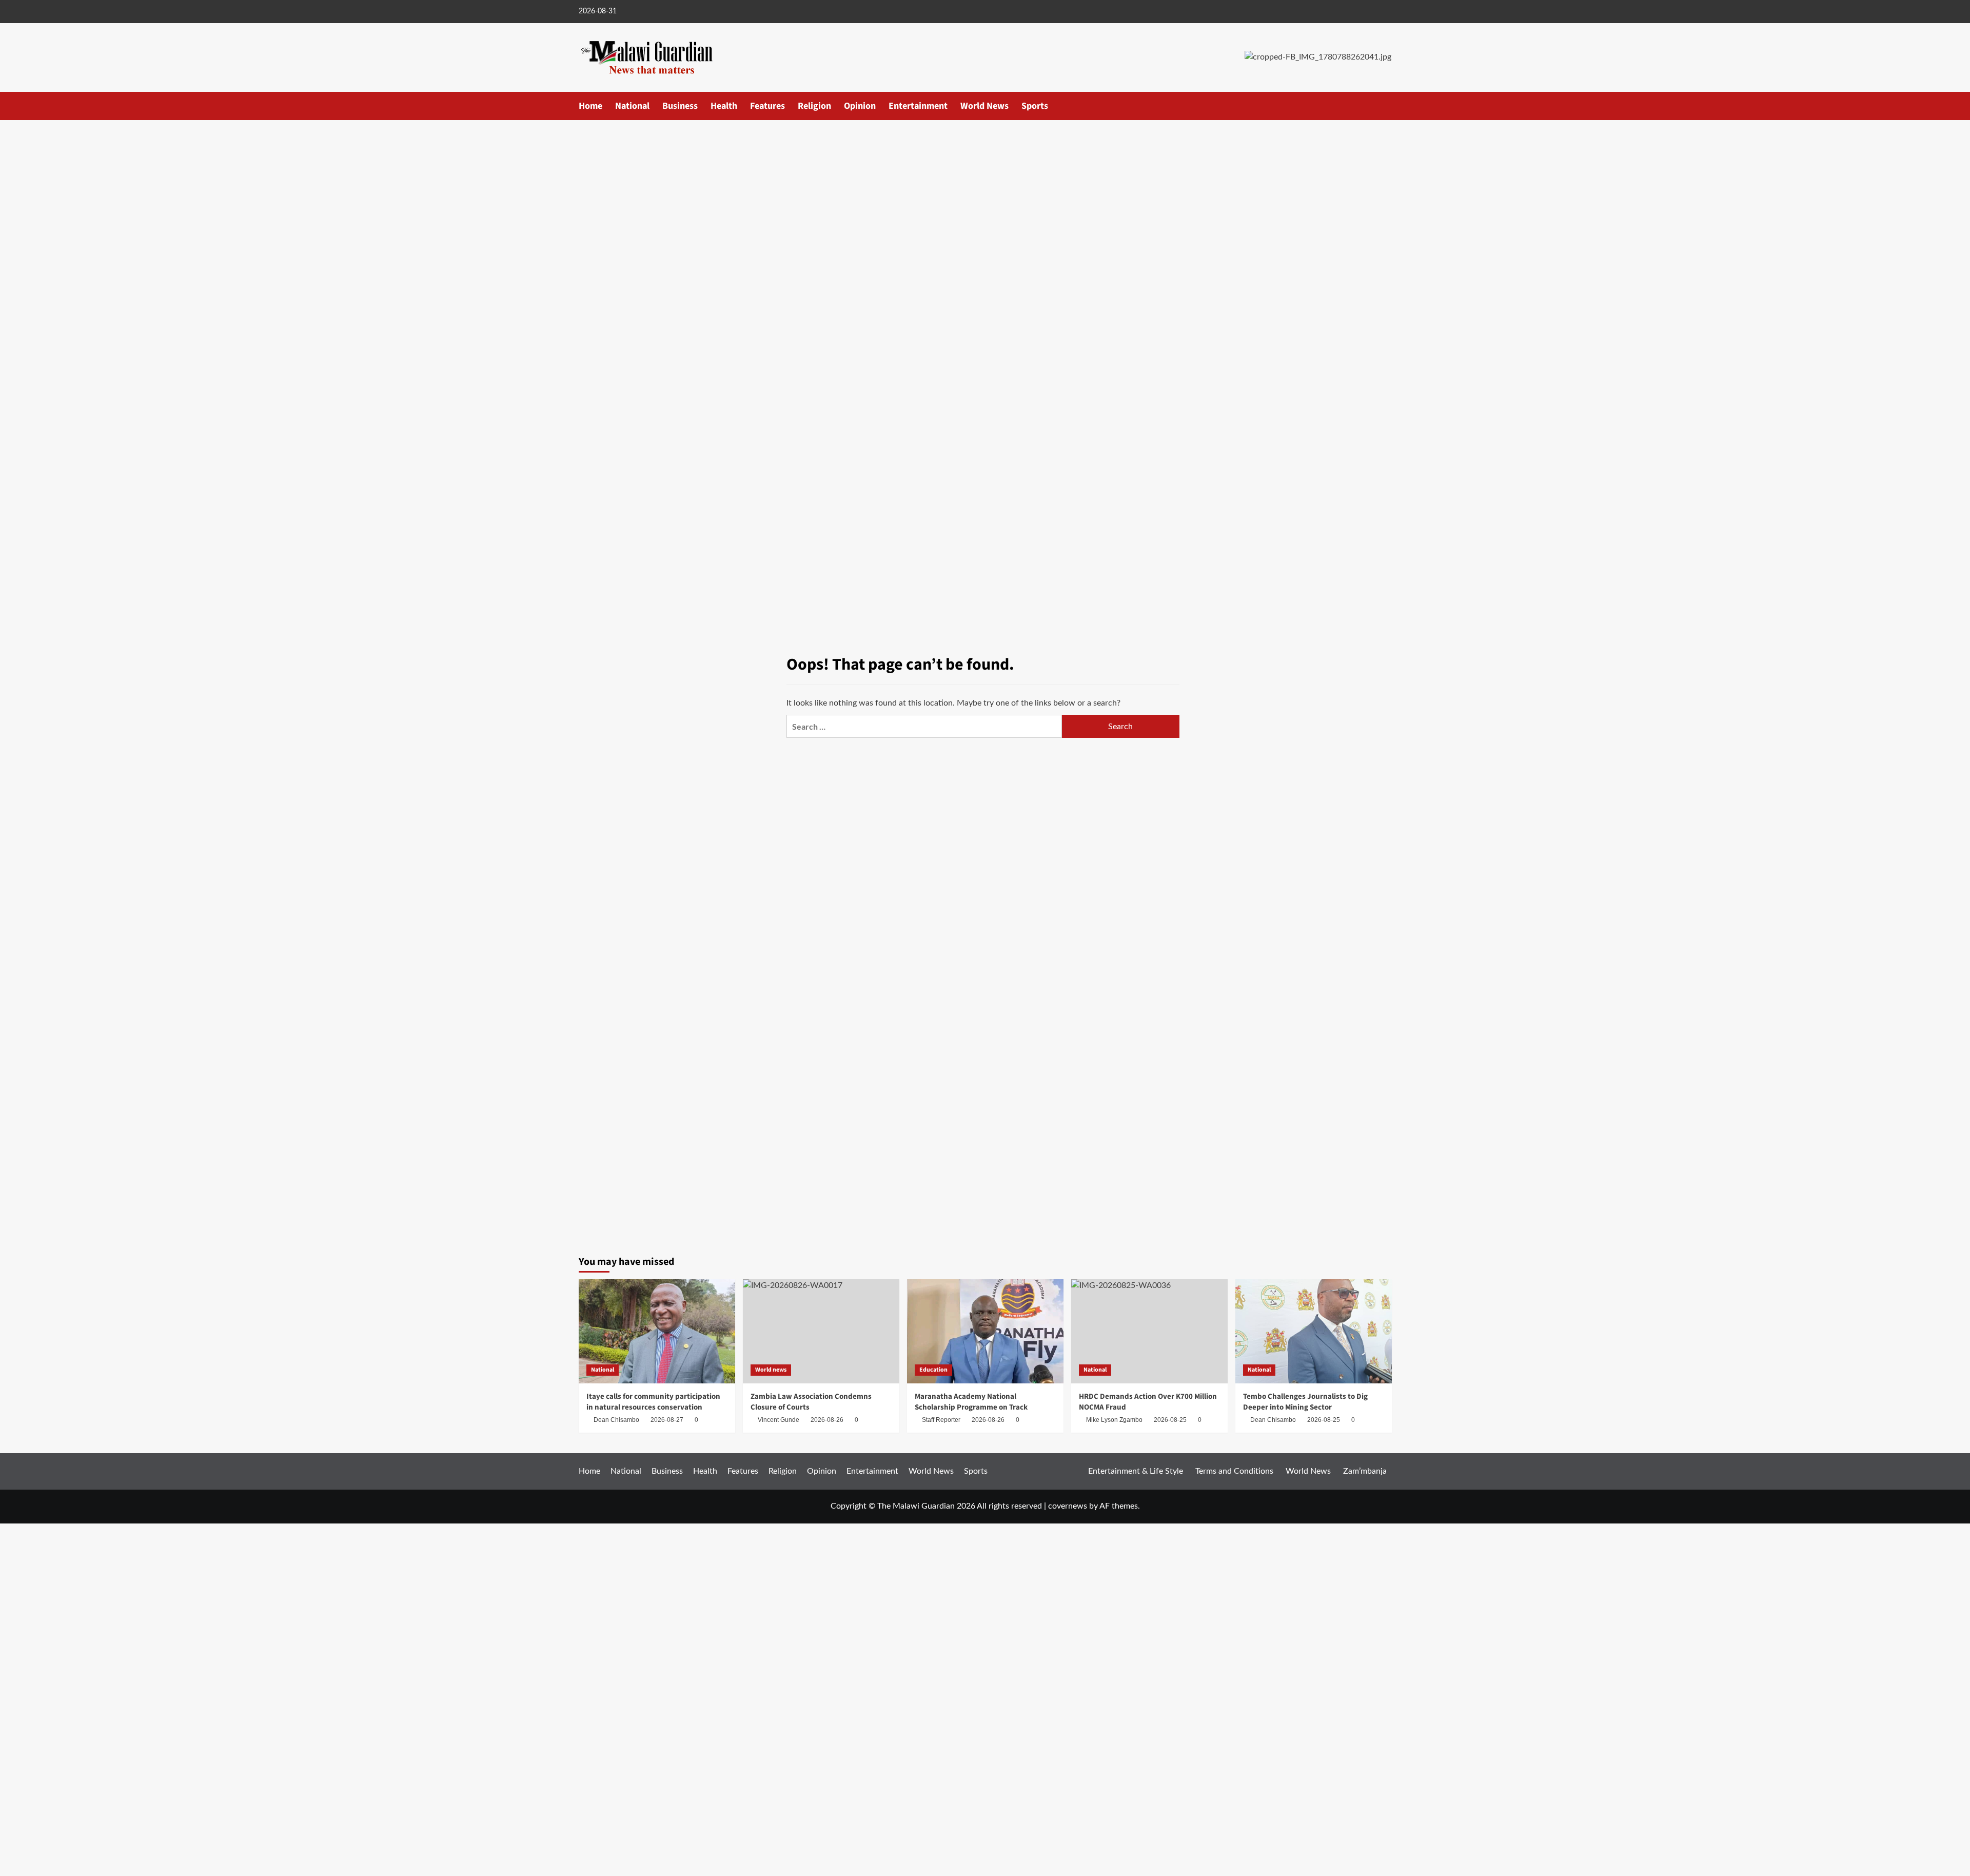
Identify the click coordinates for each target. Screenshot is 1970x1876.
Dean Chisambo (616, 1420)
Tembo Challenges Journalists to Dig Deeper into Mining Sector (1305, 1402)
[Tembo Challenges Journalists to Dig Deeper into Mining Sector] (1314, 1331)
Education (933, 1370)
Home (590, 106)
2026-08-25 (1324, 1420)
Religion (814, 106)
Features (767, 106)
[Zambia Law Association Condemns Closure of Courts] (821, 1331)
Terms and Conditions (1234, 1471)
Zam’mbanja (1365, 1471)
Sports (1035, 106)
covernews (1068, 1506)
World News (984, 106)
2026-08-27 (667, 1420)
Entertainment (918, 106)
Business (680, 106)
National (632, 106)
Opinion (860, 106)
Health (724, 106)
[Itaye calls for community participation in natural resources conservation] (657, 1331)
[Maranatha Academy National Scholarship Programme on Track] (985, 1331)
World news (771, 1370)
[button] (1385, 105)
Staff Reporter (941, 1420)
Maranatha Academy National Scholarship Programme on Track (971, 1402)
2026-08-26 (988, 1420)
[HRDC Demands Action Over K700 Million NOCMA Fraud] (1149, 1331)
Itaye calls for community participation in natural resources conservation (653, 1402)
